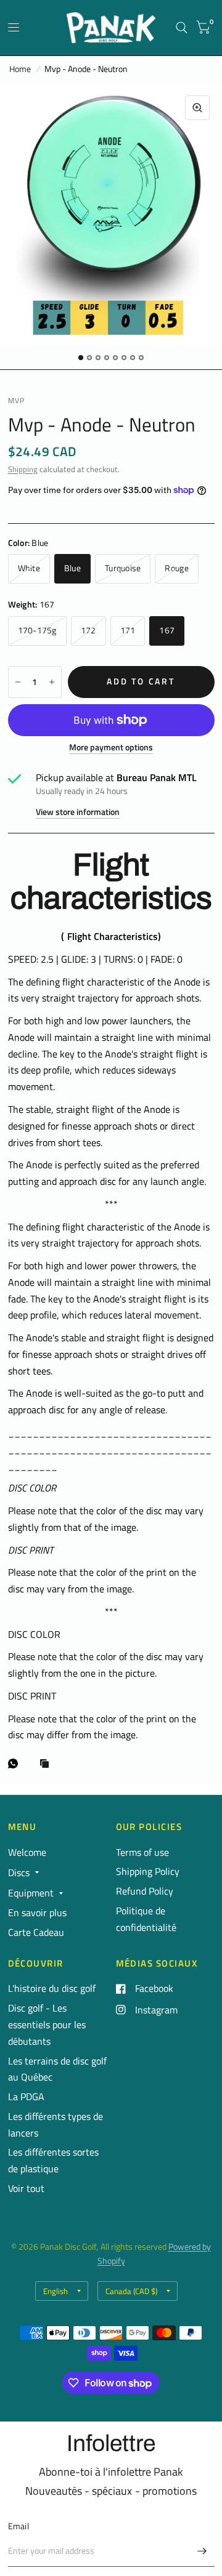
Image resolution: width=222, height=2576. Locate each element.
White (29, 568)
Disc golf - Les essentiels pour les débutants (47, 2024)
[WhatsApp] (16, 1763)
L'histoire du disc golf (52, 1988)
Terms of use (142, 1852)
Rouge (176, 568)
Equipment (31, 1893)
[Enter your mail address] (202, 2551)
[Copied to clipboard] (47, 1764)
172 (88, 630)
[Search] (182, 28)
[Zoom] (197, 108)
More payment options (111, 748)
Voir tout (26, 2188)
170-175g (37, 630)
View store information (78, 813)
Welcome (27, 1852)
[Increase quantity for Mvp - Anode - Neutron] (52, 682)
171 (128, 630)
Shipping (23, 469)
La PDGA (26, 2097)
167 (167, 630)
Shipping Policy (148, 1871)
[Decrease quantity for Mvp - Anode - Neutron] (18, 682)
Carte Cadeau (36, 1932)
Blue (72, 568)
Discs (19, 1872)
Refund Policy (145, 1891)
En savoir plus (37, 1912)
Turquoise (123, 568)
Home (20, 69)
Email (18, 2526)
